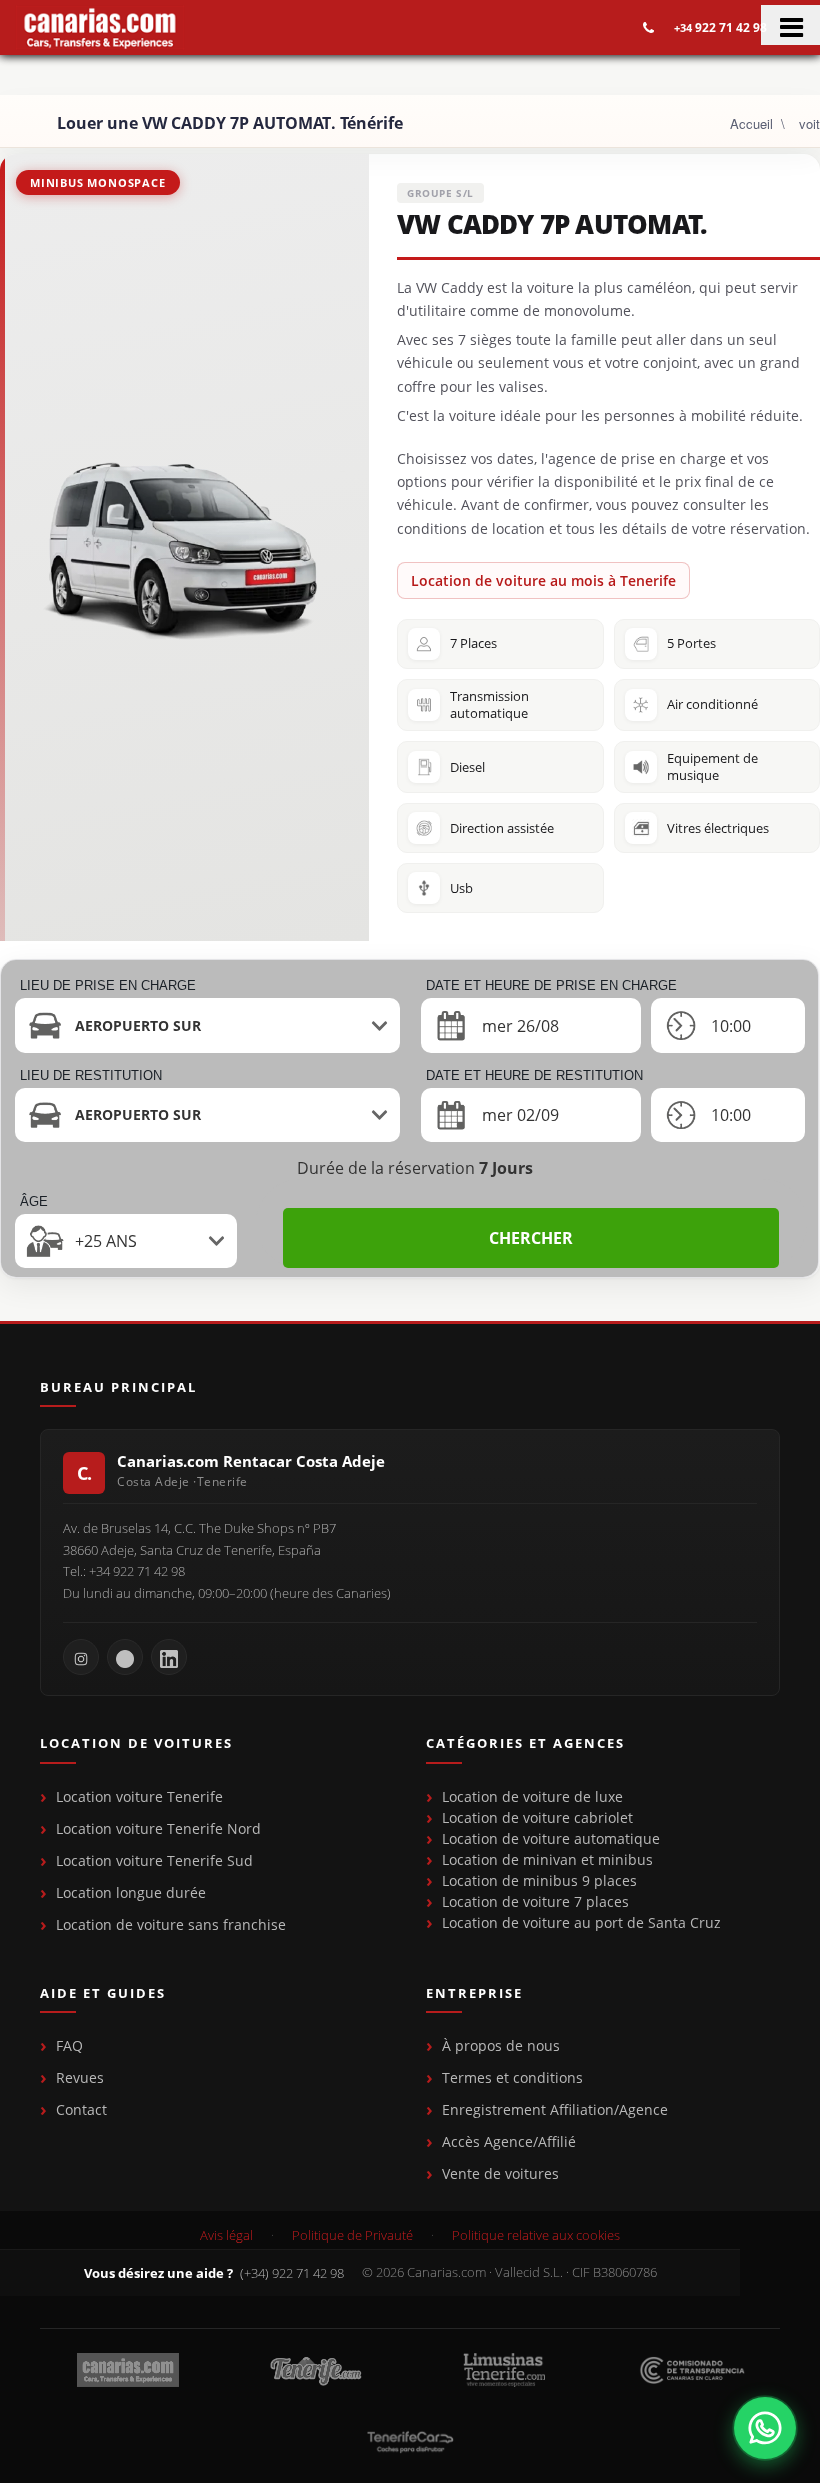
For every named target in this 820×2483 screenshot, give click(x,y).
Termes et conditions (512, 2077)
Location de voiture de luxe (532, 1796)
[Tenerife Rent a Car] (100, 27)
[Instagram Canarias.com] (81, 1657)
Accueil (751, 123)
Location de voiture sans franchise (171, 1924)
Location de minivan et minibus (547, 1859)
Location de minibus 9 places (539, 1880)
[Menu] (790, 25)
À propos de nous (501, 2045)
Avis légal (226, 2235)
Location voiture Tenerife (139, 1796)
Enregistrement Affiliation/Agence (555, 2109)
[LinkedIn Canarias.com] (169, 1657)
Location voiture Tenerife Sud (154, 1860)
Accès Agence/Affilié (509, 2141)
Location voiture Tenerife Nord (158, 1828)
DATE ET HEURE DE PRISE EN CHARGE (551, 985)
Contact (81, 2109)
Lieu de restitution (91, 1075)
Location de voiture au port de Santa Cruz (581, 1922)
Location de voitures (136, 1744)
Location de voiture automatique (551, 1838)
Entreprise (474, 1994)
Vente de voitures (500, 2173)
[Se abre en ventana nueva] (765, 2428)
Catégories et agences (525, 1744)
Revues (80, 2077)
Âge (34, 1201)
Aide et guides (103, 1994)
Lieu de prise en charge (108, 985)
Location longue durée (131, 1892)
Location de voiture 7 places (535, 1901)
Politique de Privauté (352, 2235)
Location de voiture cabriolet (537, 1817)
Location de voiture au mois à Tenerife (543, 580)
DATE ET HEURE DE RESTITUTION (534, 1075)
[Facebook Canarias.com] (125, 1657)
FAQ (69, 2045)
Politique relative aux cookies (536, 2235)
